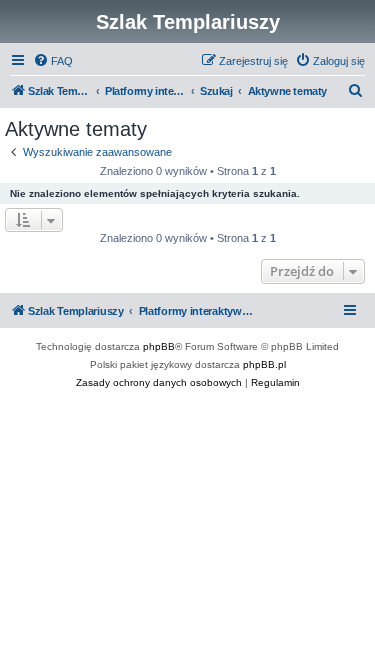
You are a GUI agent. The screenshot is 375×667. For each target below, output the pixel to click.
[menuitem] (53, 61)
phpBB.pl (264, 364)
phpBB (159, 346)
